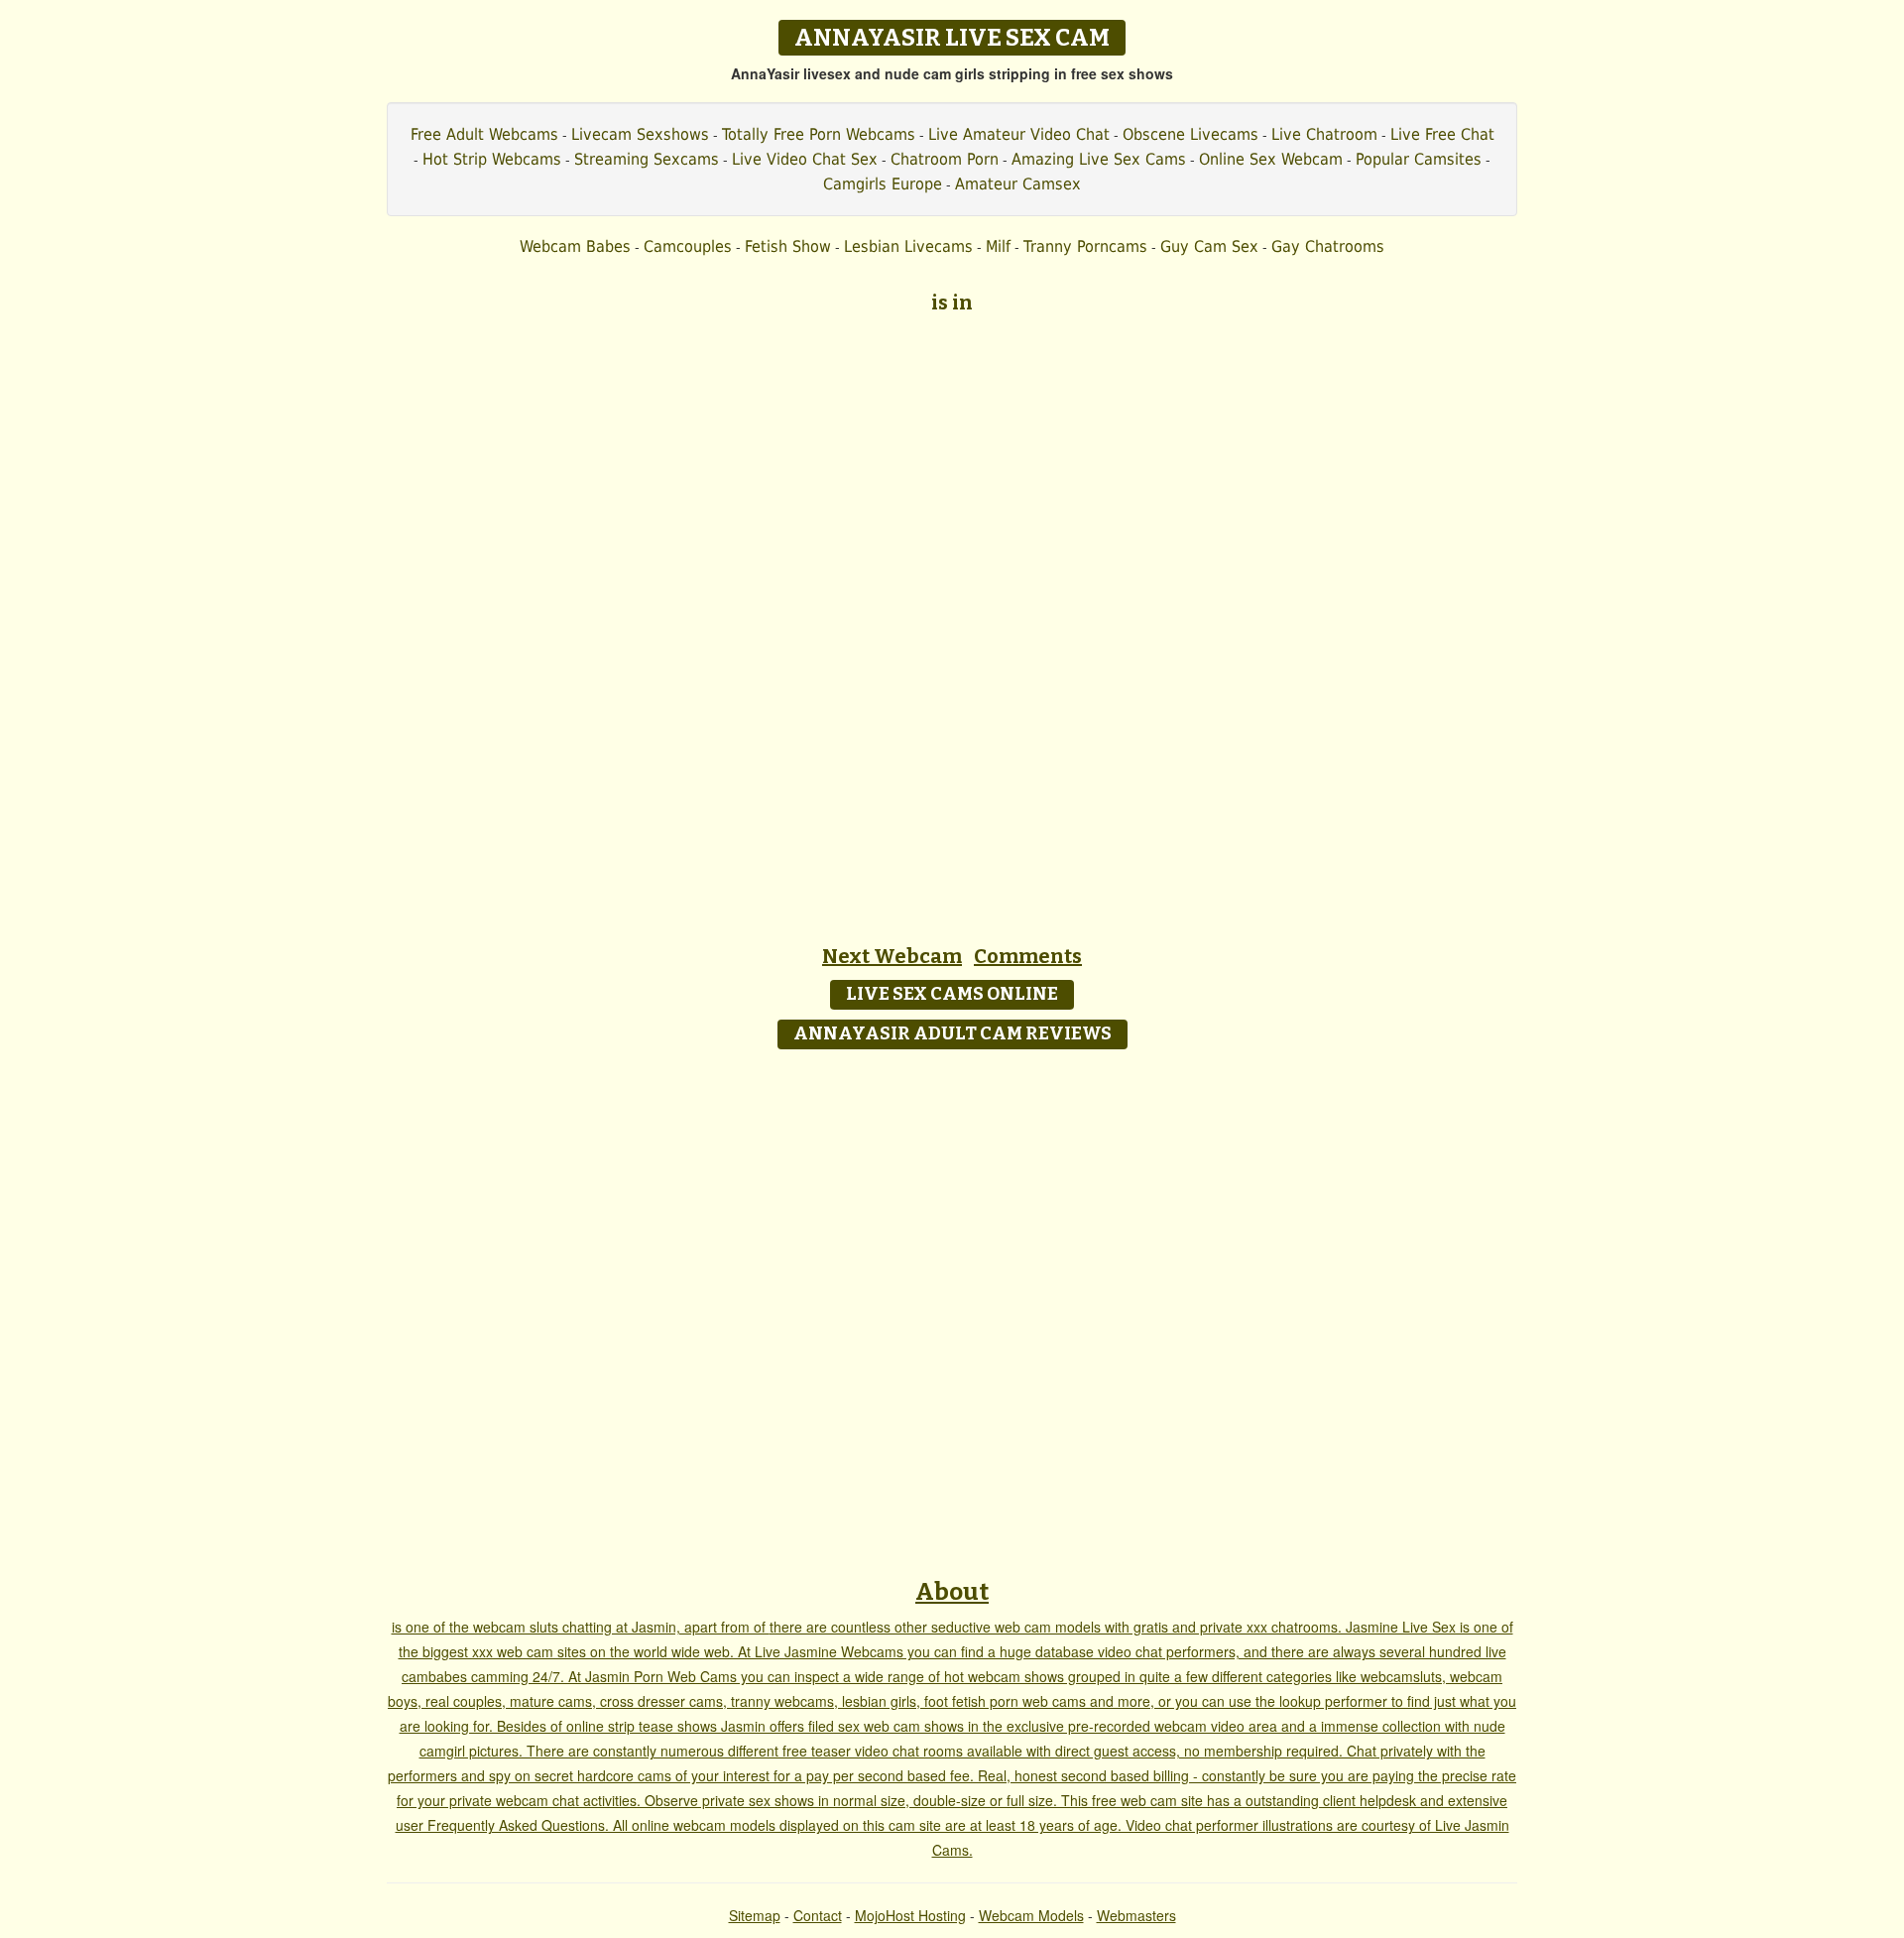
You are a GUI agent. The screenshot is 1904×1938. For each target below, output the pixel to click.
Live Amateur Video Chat (1019, 134)
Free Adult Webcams (484, 134)
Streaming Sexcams (647, 159)
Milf (998, 246)
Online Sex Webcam (1271, 159)
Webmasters (1136, 1915)
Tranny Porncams (1085, 246)
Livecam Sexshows (640, 134)
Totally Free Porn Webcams (819, 134)
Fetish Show (788, 246)
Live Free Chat (1442, 134)
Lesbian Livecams (908, 246)
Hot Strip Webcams (492, 159)
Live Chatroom (1324, 134)
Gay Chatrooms (1328, 246)
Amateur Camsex (1018, 184)
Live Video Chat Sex (805, 159)
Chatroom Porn (945, 159)
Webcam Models (1031, 1915)
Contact (818, 1915)
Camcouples (688, 246)
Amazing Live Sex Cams (1099, 159)
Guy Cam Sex (1209, 246)
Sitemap (755, 1915)
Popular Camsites (1419, 159)
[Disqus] (952, 1307)
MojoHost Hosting (910, 1915)
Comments (1028, 956)
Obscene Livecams (1190, 134)
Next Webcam (892, 956)
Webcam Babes (575, 246)
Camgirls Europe (883, 184)
